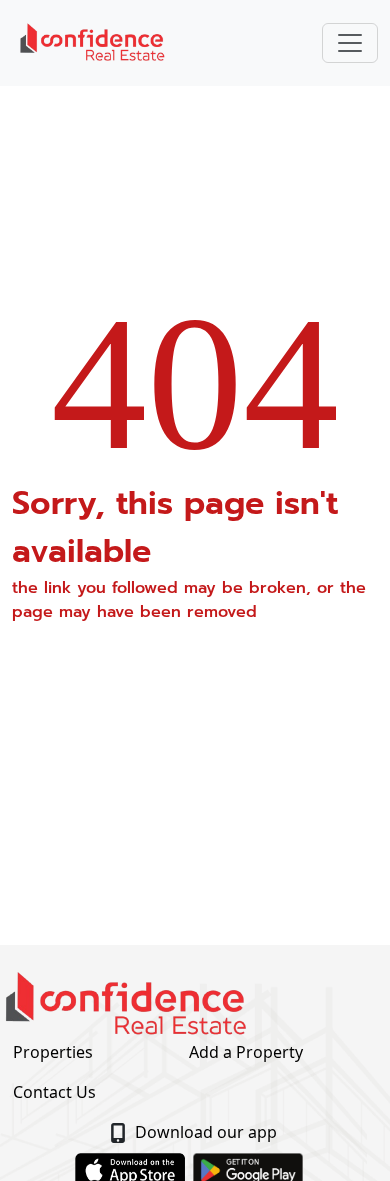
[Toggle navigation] (350, 43)
